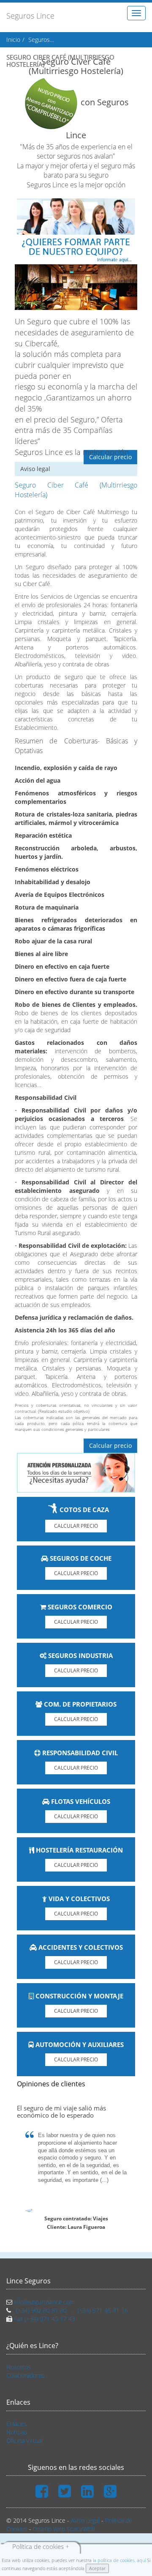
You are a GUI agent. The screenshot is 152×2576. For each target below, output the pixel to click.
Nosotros (19, 2367)
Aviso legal (35, 469)
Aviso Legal (85, 2520)
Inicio (13, 40)
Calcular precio (110, 457)
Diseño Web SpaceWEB (64, 2529)
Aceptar (97, 2568)
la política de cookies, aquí (119, 2560)
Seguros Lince (30, 16)
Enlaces (16, 2424)
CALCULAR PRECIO (76, 1526)
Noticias (17, 2432)
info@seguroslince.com (44, 2302)
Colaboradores (26, 2375)
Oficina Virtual (24, 2440)
